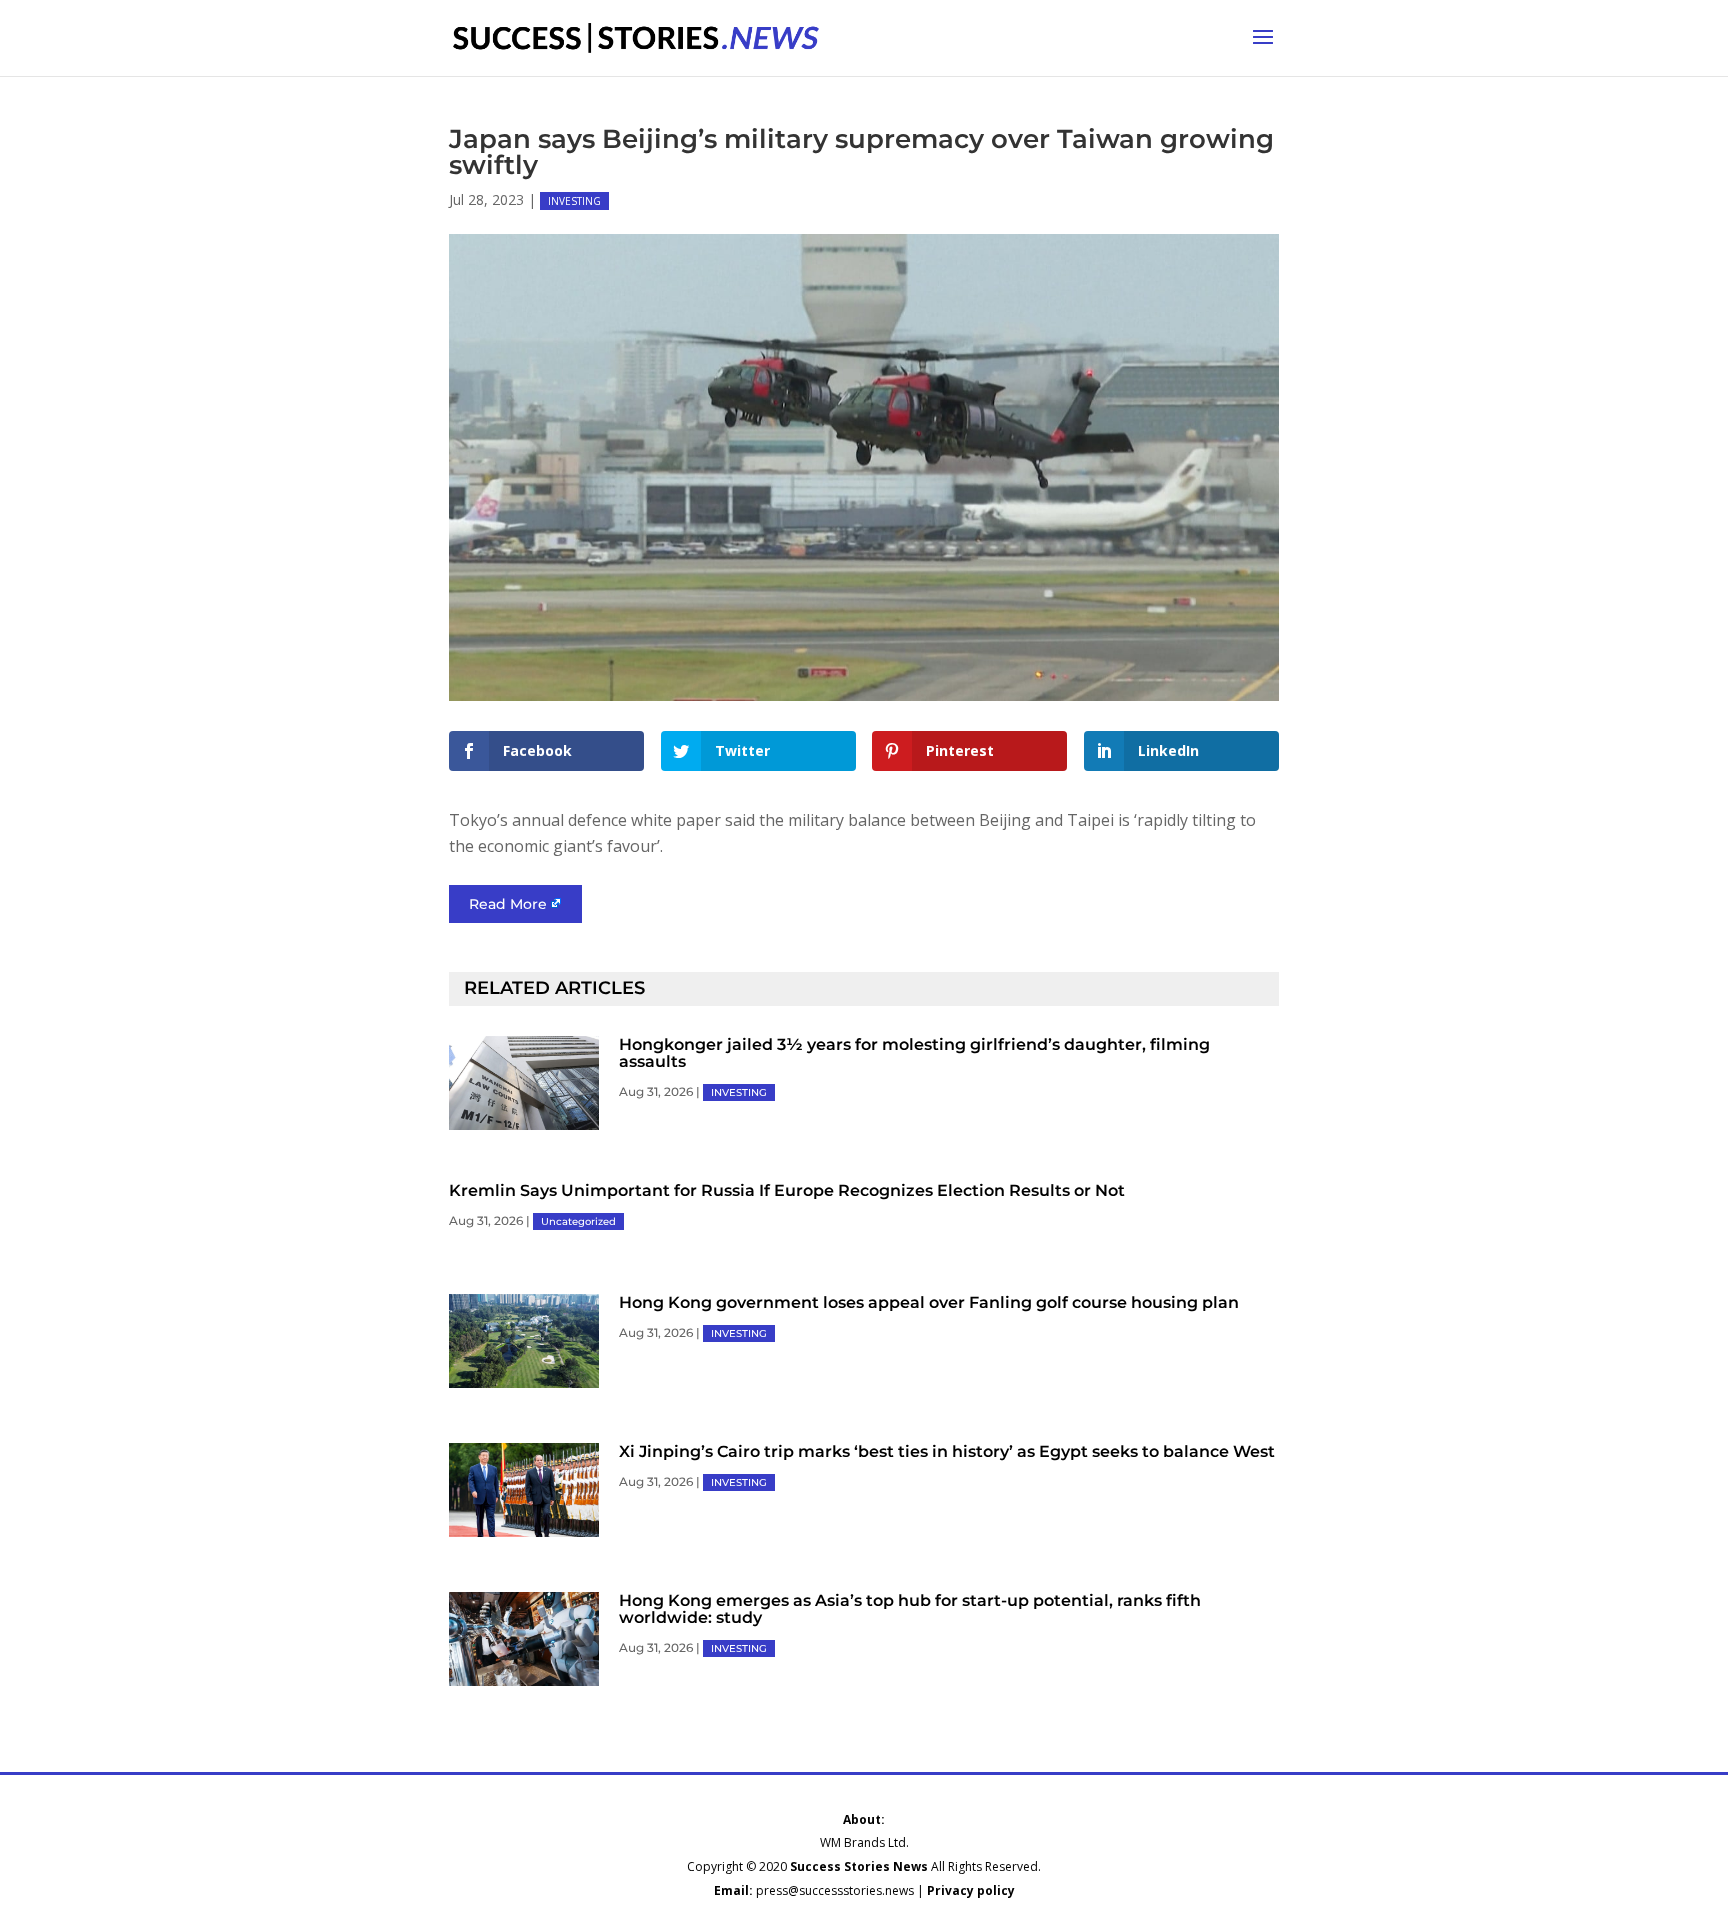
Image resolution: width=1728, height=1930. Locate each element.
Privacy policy (971, 1890)
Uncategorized (578, 1221)
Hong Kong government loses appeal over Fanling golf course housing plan (929, 1302)
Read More (508, 904)
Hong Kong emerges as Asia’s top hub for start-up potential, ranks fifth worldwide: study (910, 1609)
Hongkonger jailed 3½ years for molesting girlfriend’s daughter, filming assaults (914, 1053)
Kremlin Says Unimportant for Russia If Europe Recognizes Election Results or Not (787, 1190)
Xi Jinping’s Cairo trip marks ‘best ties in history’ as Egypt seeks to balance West (947, 1451)
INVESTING (574, 201)
